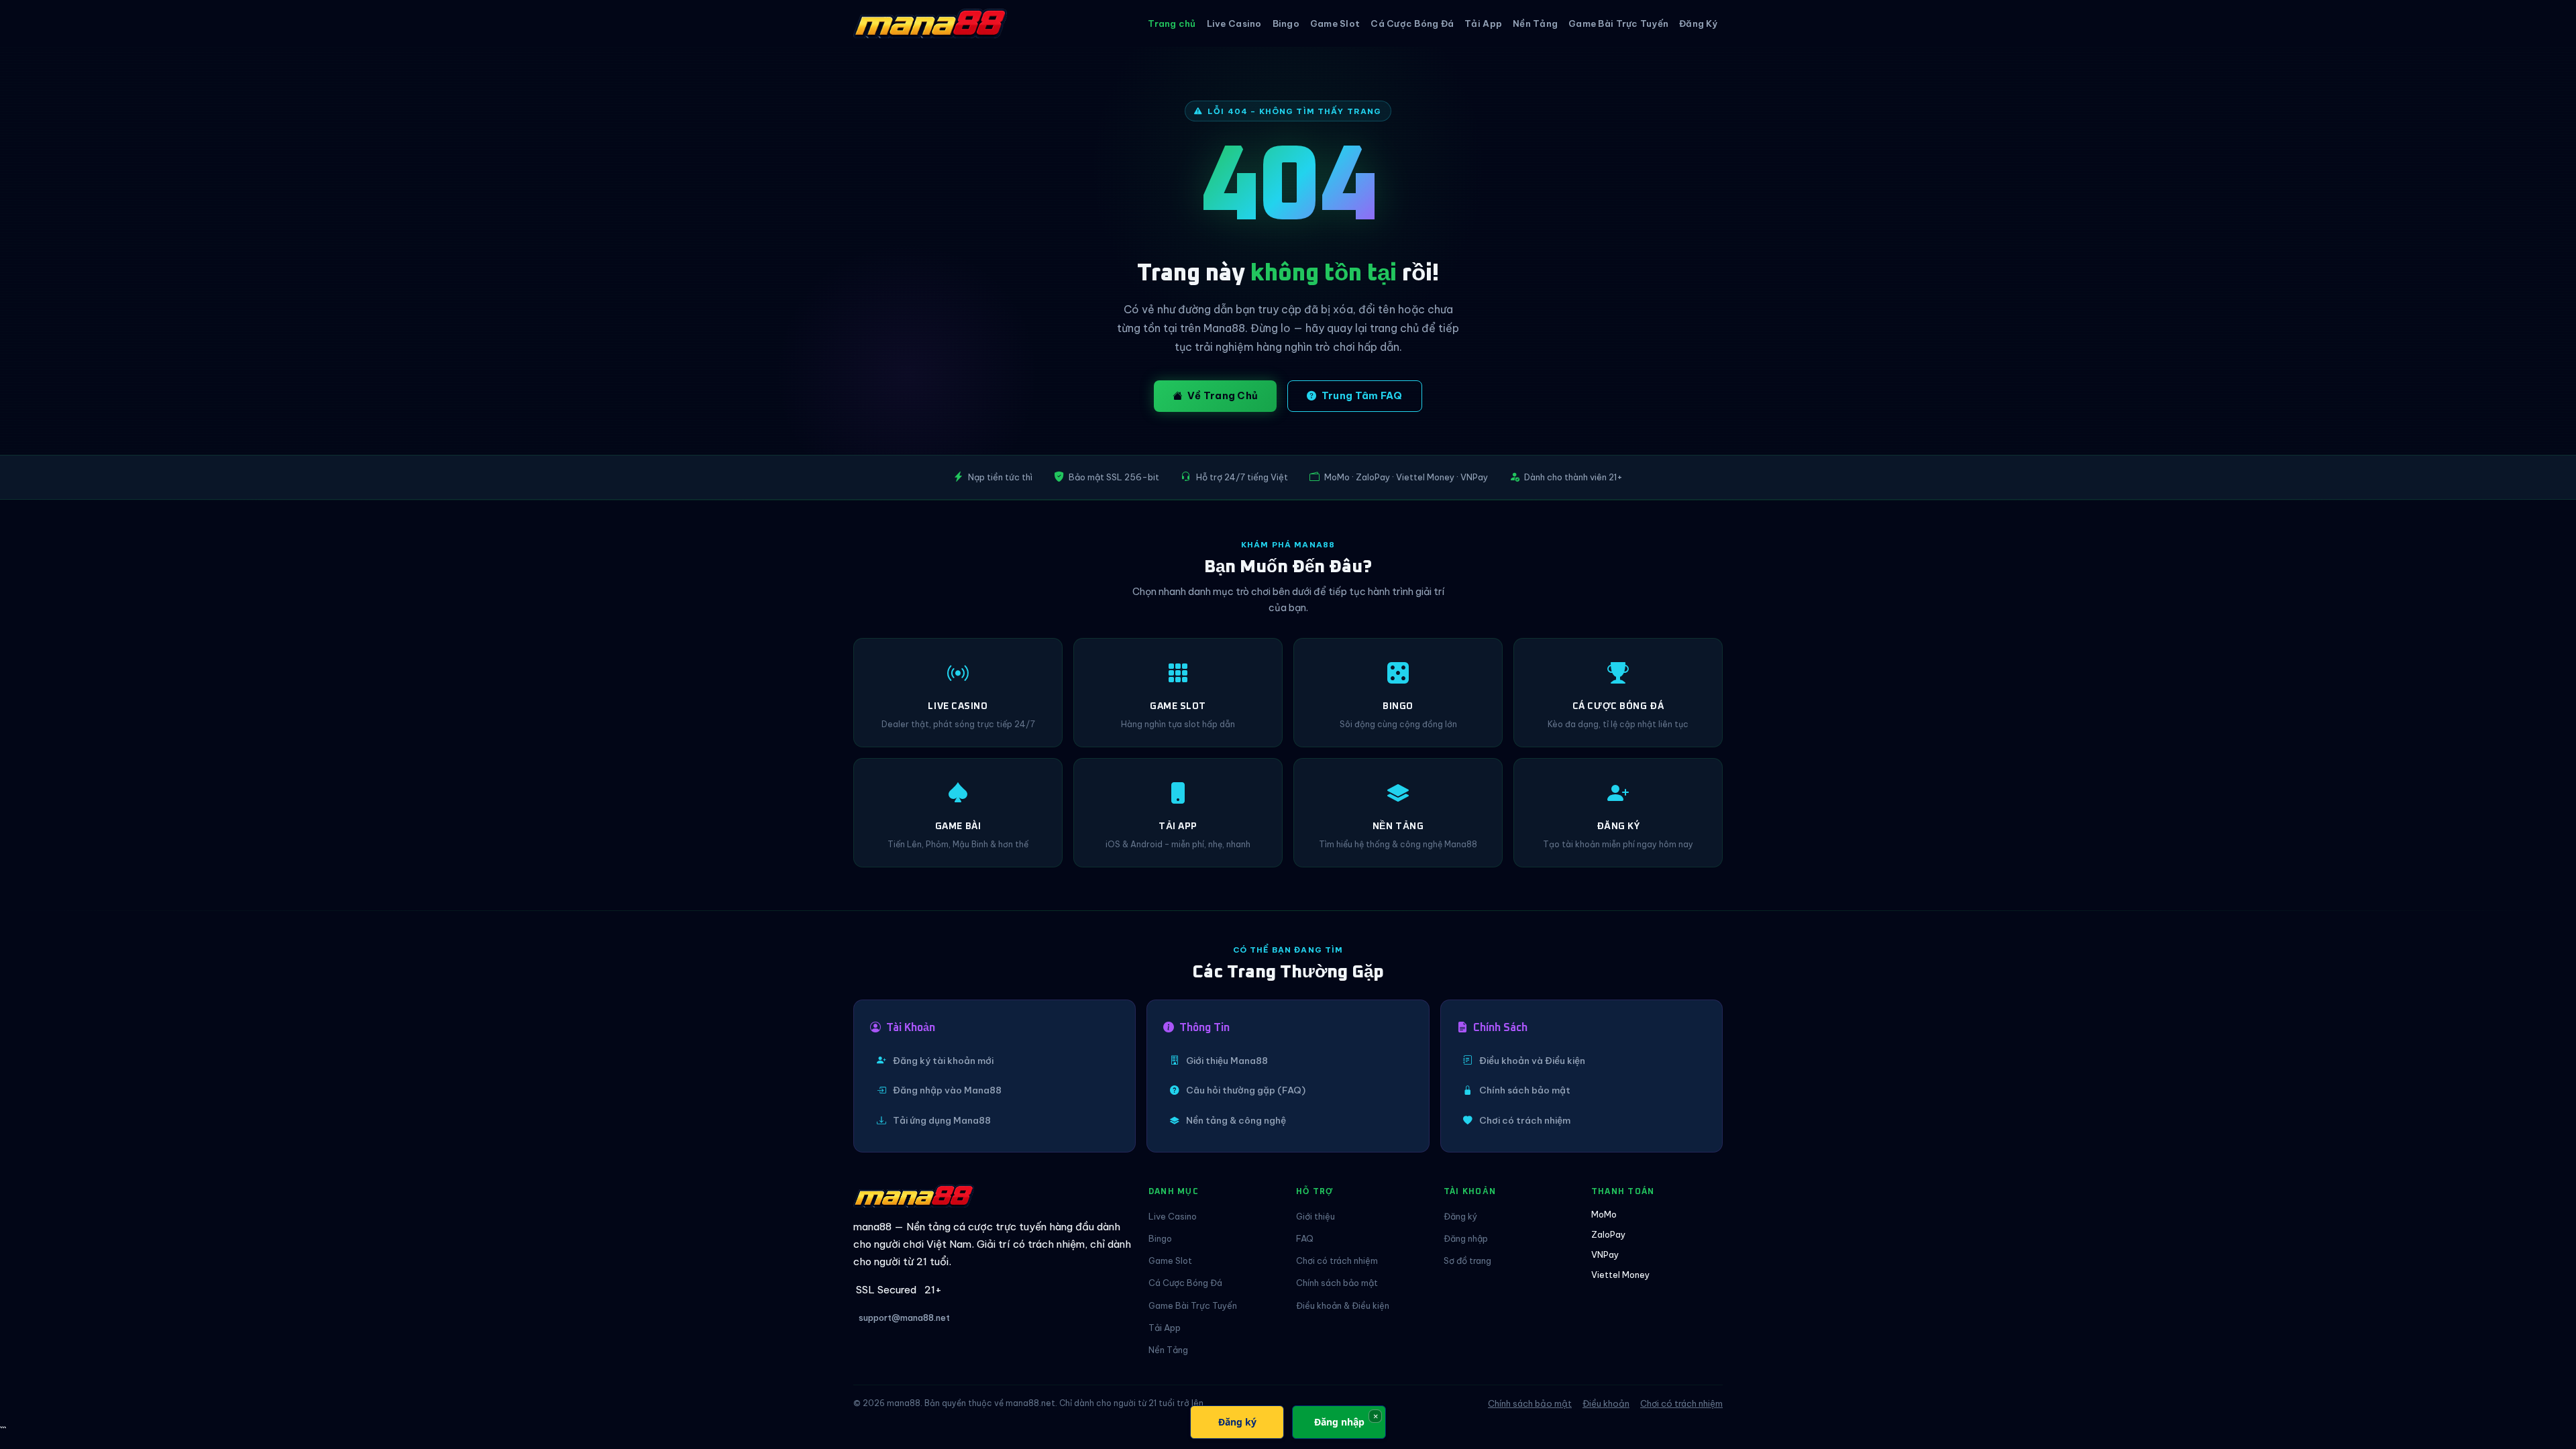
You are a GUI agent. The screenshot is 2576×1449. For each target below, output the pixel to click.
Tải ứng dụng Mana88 (942, 1120)
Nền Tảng (1535, 23)
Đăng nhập (1466, 1238)
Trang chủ (1172, 23)
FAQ (1305, 1238)
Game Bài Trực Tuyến (1618, 23)
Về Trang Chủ (1223, 396)
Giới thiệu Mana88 (1227, 1061)
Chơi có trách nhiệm (1525, 1120)
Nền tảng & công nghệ (1236, 1120)
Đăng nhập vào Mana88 (947, 1090)
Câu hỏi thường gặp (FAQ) (1246, 1090)
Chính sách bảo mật (1525, 1090)
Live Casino (1234, 23)
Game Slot (1335, 23)
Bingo (1286, 23)
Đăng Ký (1698, 23)
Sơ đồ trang (1467, 1260)
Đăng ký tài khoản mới (943, 1061)
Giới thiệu (1316, 1216)
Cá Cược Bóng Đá (1412, 23)
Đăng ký (1460, 1216)
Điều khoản (1606, 1403)
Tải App (1483, 23)
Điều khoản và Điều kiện (1532, 1061)
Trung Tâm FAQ (1362, 396)
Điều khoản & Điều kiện (1343, 1305)
